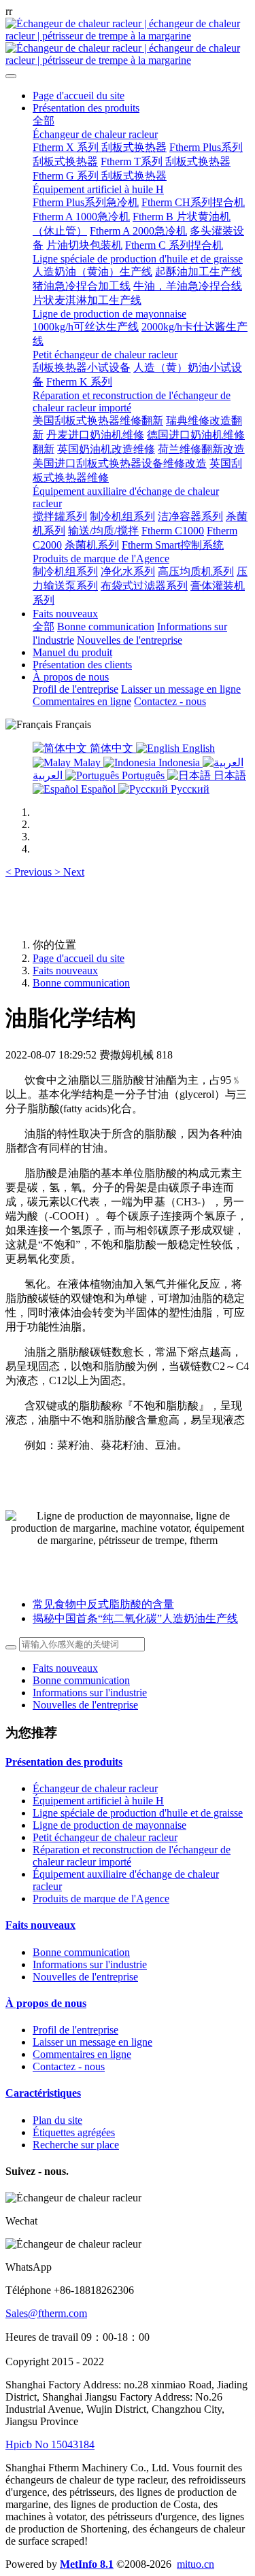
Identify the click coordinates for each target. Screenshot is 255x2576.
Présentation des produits (64, 1762)
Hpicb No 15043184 (50, 2444)
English (197, 748)
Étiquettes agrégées (74, 2132)
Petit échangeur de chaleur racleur (105, 1837)
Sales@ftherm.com (46, 2313)
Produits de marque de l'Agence (101, 1899)
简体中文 (112, 748)
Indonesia (179, 762)
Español (98, 789)
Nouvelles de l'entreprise (85, 1705)
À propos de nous (46, 2003)
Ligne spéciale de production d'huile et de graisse (138, 1813)
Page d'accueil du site (79, 96)
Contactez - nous (69, 2066)
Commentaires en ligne (82, 2054)
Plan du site (57, 2120)
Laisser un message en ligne (92, 2042)
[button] (30, 872)
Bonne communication (81, 983)
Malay (87, 762)
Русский (189, 789)
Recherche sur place (76, 2145)
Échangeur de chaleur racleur (95, 1788)
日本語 (228, 775)
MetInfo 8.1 (87, 2564)
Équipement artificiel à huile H (98, 1801)
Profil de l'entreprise (75, 2030)
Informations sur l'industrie (90, 1693)
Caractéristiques (43, 2093)
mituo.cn (195, 2564)
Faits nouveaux (65, 971)
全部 (44, 121)
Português (143, 775)
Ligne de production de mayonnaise (109, 1825)
